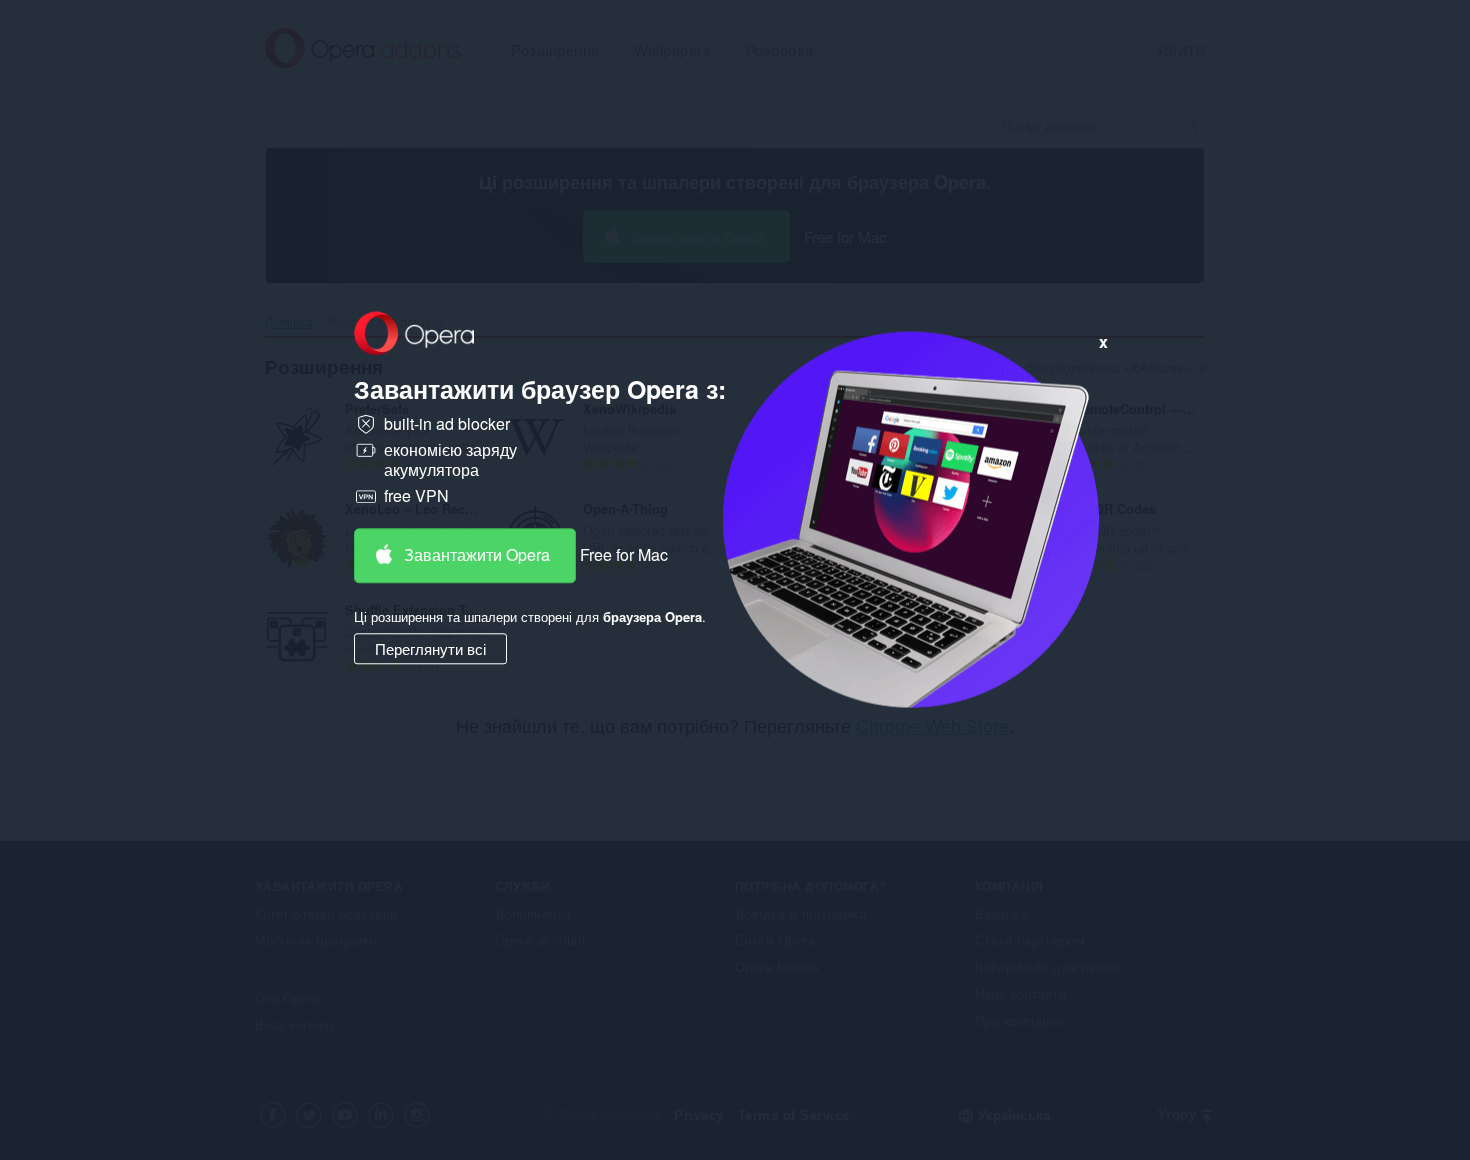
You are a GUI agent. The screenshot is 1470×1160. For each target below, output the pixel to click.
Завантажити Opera (477, 554)
